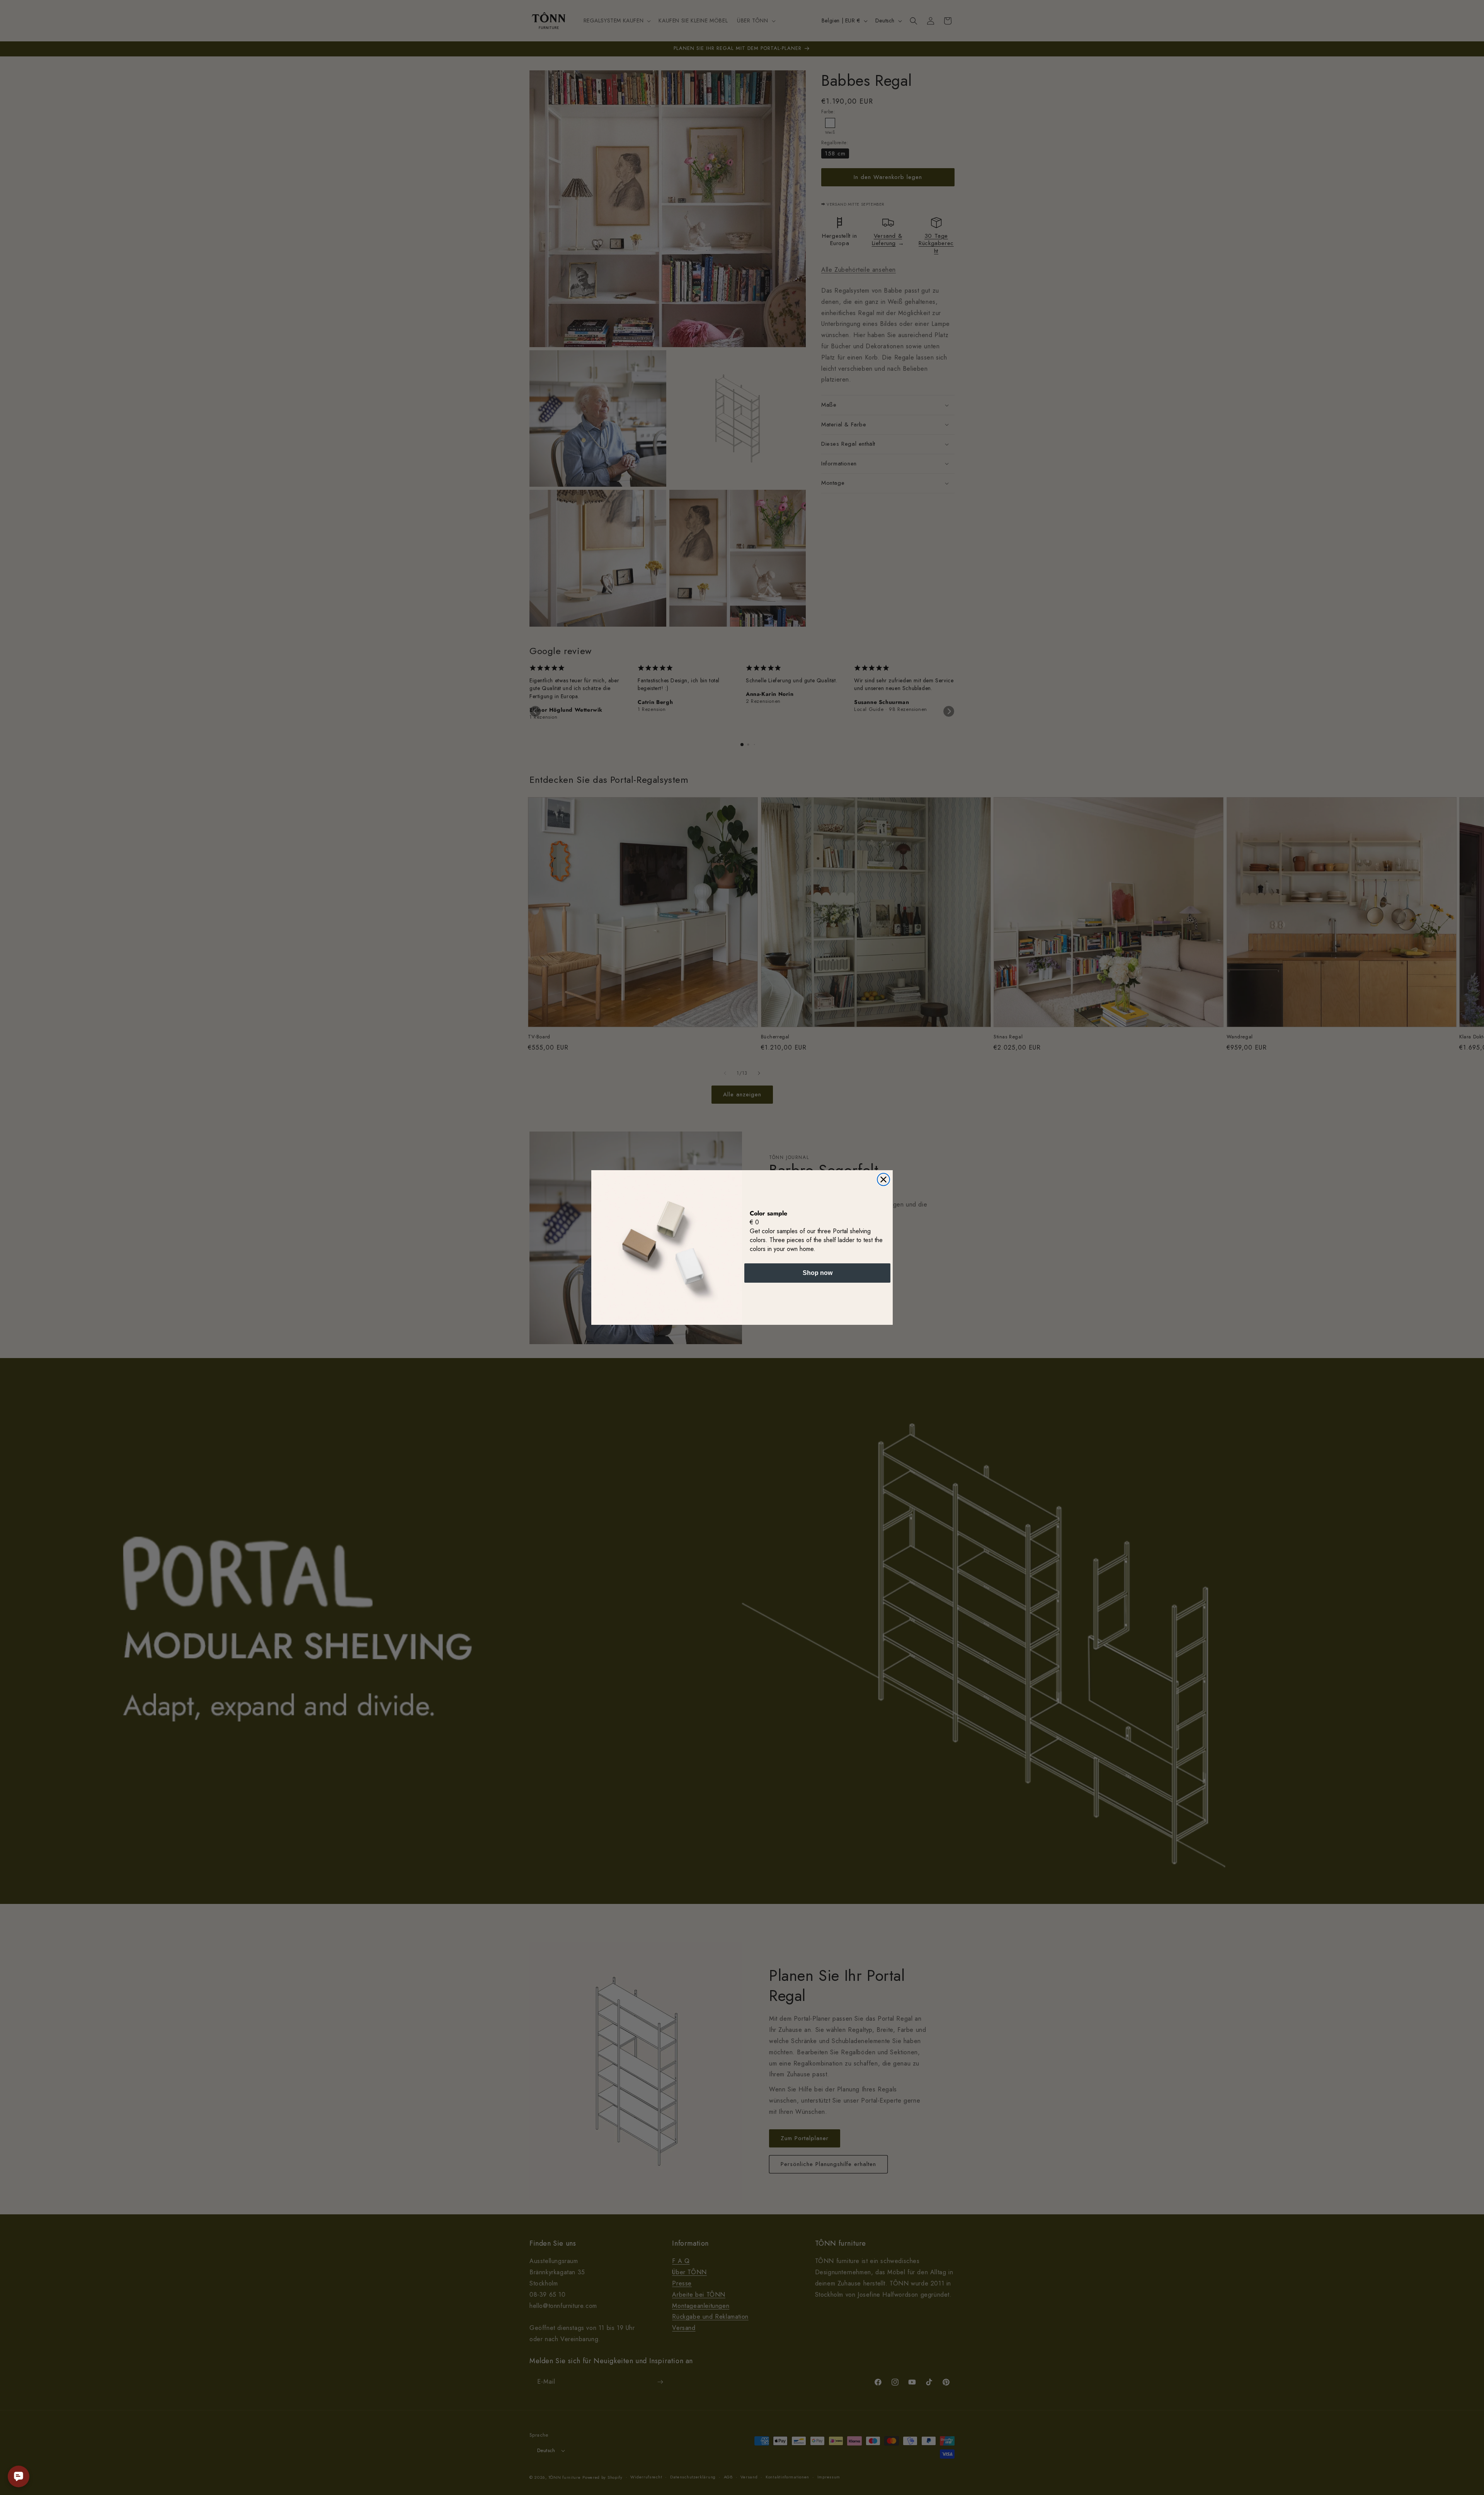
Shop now (818, 1273)
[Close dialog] (883, 1179)
